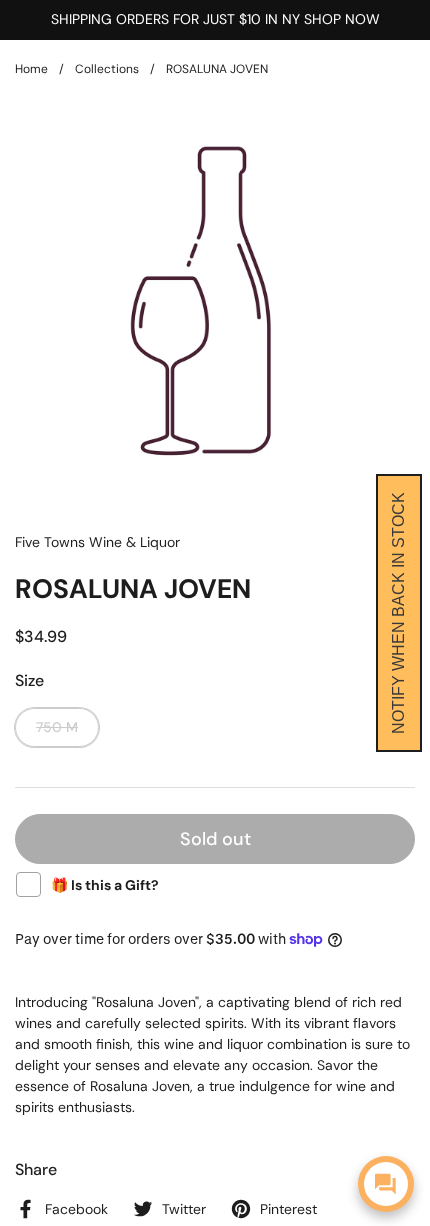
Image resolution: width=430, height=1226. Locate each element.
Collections (107, 69)
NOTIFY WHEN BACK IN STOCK (398, 613)
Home (31, 69)
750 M (57, 727)
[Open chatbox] (386, 1184)
